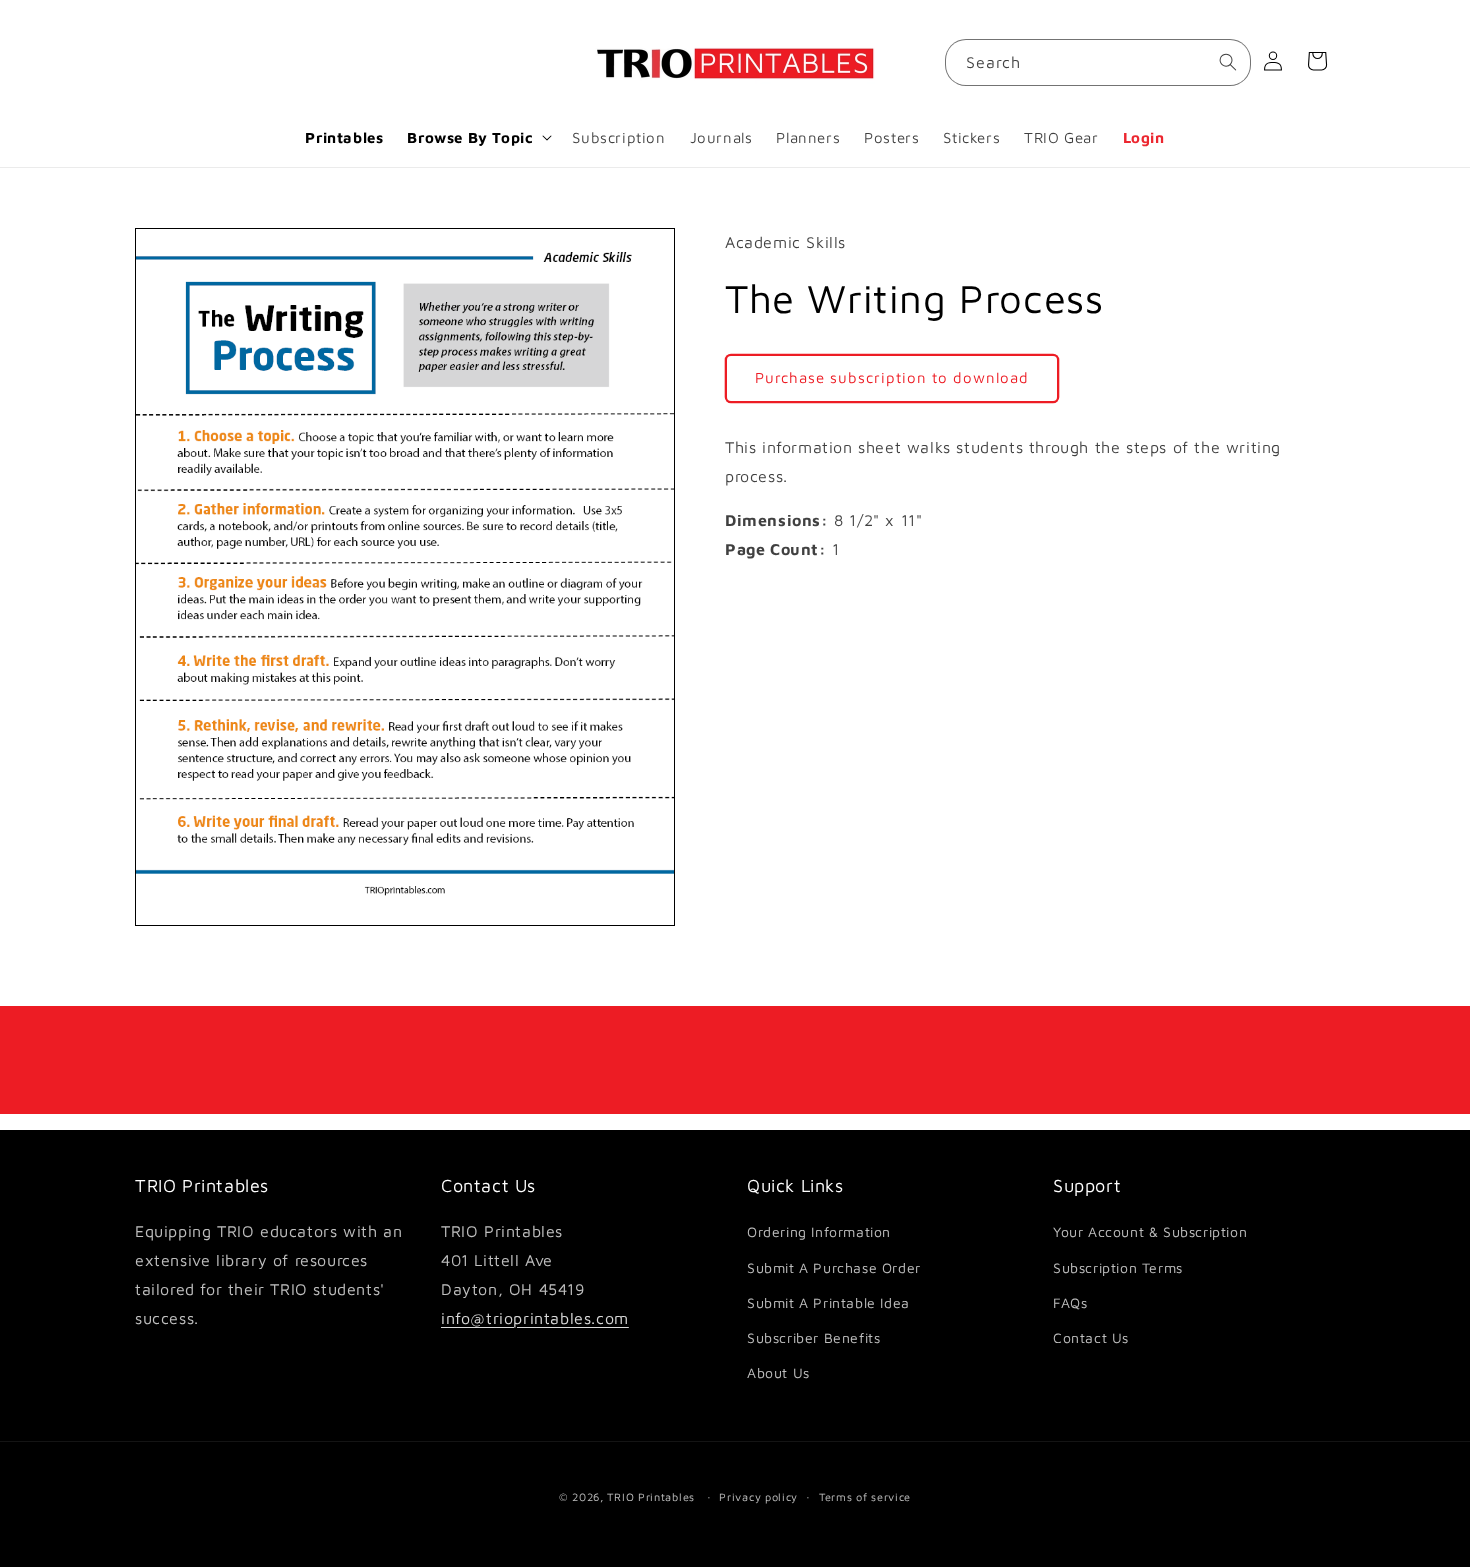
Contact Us (1091, 1337)
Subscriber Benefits (813, 1337)
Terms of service (865, 1495)
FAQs (1070, 1302)
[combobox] (1098, 62)
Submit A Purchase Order (834, 1267)
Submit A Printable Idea (828, 1302)
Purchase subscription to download (892, 377)
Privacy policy (758, 1495)
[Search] (1228, 62)
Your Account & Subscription (1150, 1232)
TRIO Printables (651, 1496)
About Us (778, 1372)
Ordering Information (819, 1232)
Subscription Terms (1118, 1267)
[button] (477, 138)
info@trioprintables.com (535, 1318)
